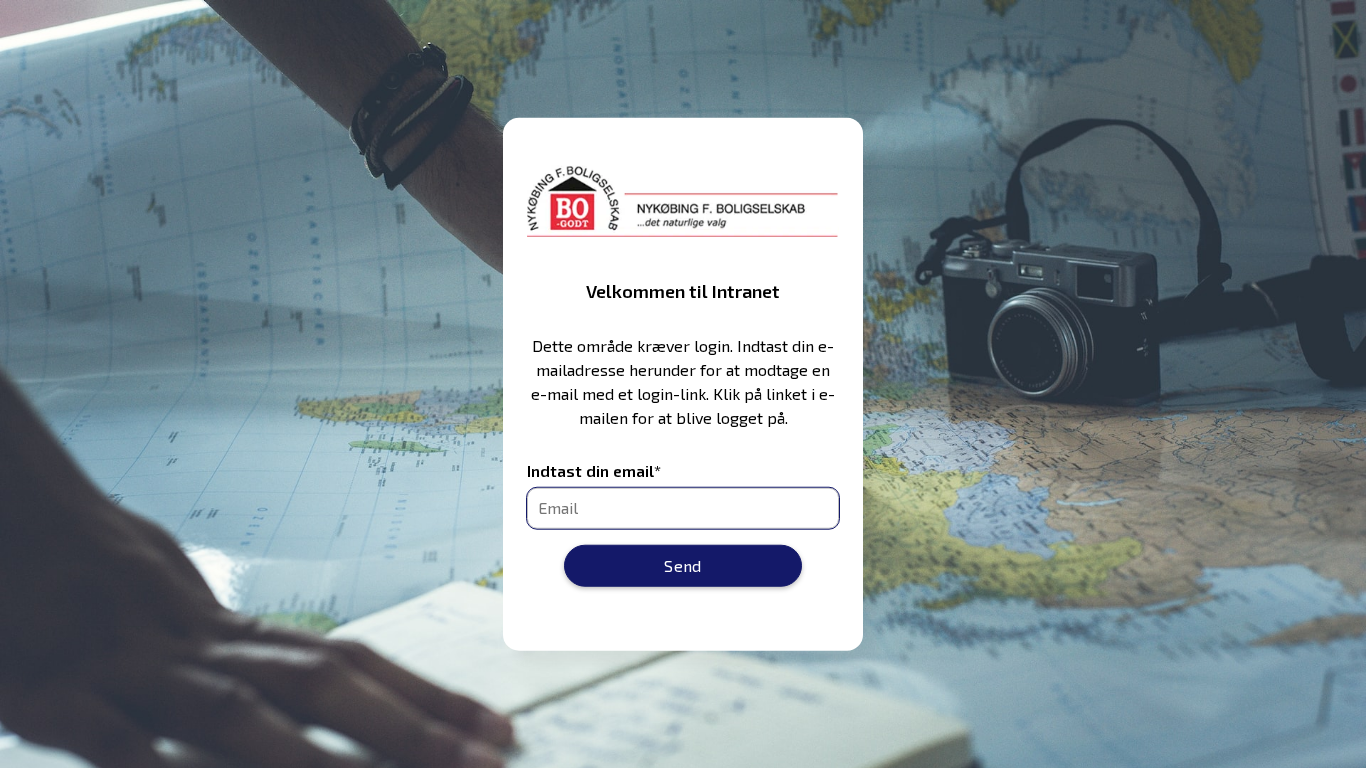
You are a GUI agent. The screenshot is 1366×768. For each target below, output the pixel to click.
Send (683, 564)
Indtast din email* (594, 470)
